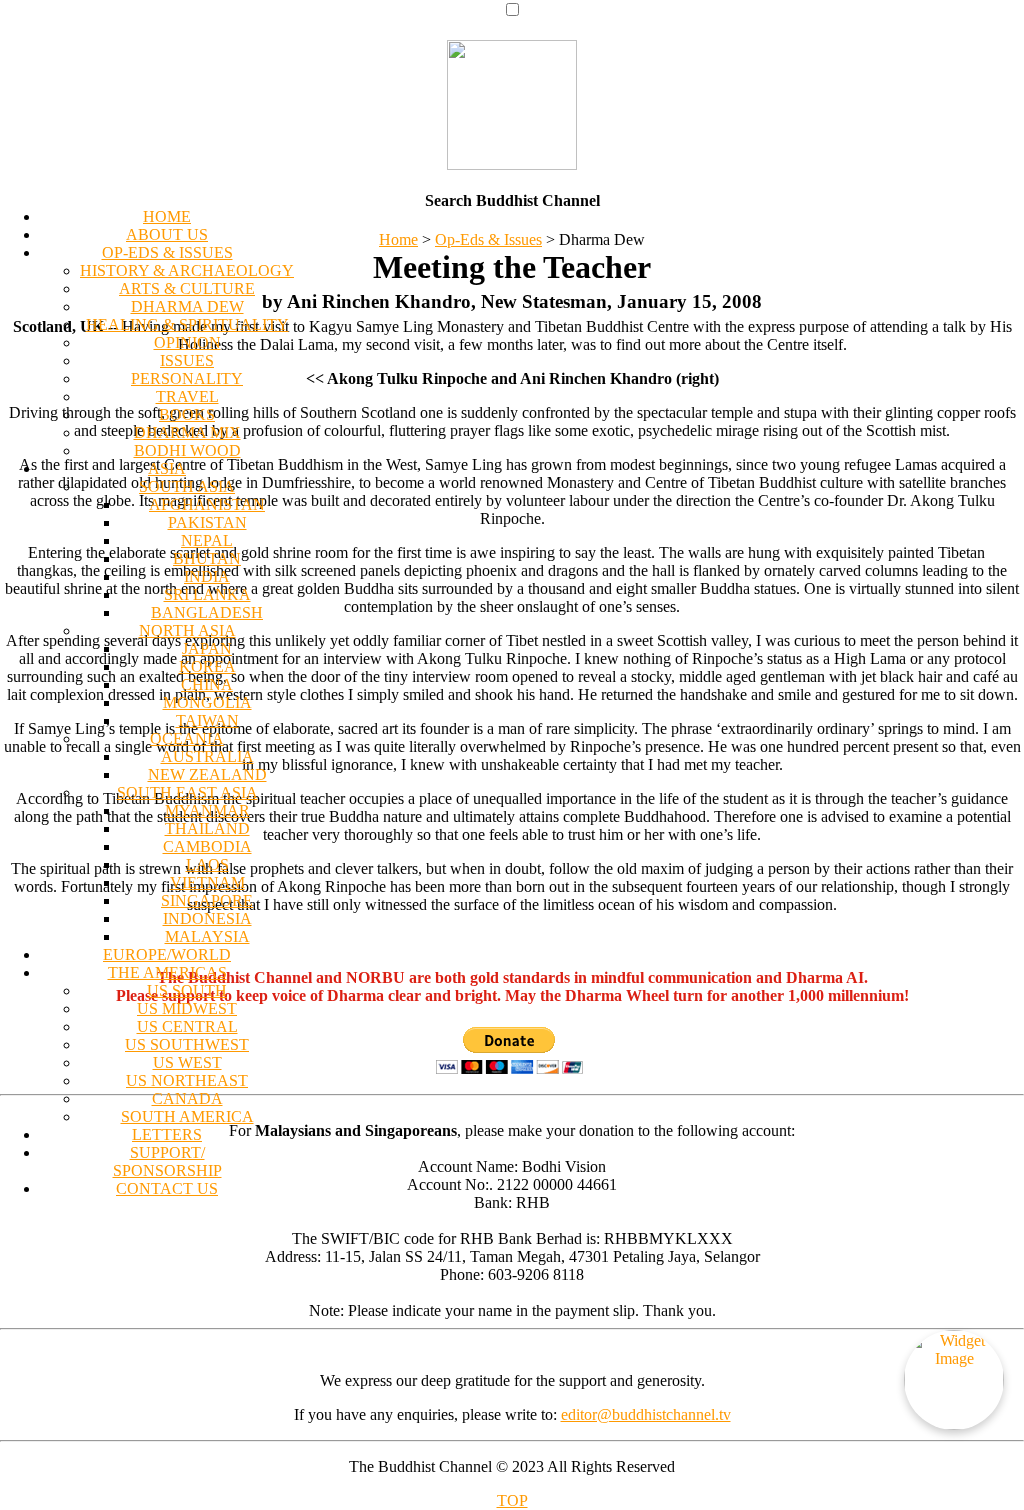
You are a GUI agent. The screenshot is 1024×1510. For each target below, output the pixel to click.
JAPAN (207, 648)
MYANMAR (207, 810)
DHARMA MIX (187, 432)
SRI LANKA (207, 594)
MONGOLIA (207, 702)
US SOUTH (187, 990)
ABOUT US (167, 234)
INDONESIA (207, 918)
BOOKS (187, 414)
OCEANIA (187, 738)
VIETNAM (207, 882)
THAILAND (207, 828)
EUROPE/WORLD (167, 954)
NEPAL (207, 540)
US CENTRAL (187, 1026)
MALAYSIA (207, 936)
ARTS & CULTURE (187, 288)
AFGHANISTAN (207, 504)
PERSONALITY (187, 378)
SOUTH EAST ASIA (187, 792)
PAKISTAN (207, 522)
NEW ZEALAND (207, 774)
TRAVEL (187, 396)
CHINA (207, 684)
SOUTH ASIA (187, 486)
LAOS (207, 864)
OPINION (187, 342)
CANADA (187, 1098)
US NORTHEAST (187, 1080)
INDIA (207, 576)
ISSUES (187, 360)
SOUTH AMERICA (187, 1116)
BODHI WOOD (187, 450)
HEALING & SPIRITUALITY (187, 324)
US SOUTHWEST (187, 1044)
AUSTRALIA (207, 756)
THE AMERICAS (167, 972)
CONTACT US (167, 1188)
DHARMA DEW (187, 306)
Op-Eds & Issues (488, 239)
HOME (167, 216)
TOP (512, 1500)
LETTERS (167, 1134)
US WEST (187, 1062)
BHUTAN (207, 558)
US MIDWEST (187, 1008)
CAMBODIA (207, 846)
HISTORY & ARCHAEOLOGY (187, 270)
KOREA (207, 666)
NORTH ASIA (187, 630)
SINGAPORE (207, 900)
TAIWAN (207, 720)
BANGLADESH (207, 612)
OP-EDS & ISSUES (167, 252)
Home (398, 239)
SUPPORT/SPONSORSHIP (167, 1161)
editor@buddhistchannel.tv (646, 1414)
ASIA (167, 468)
